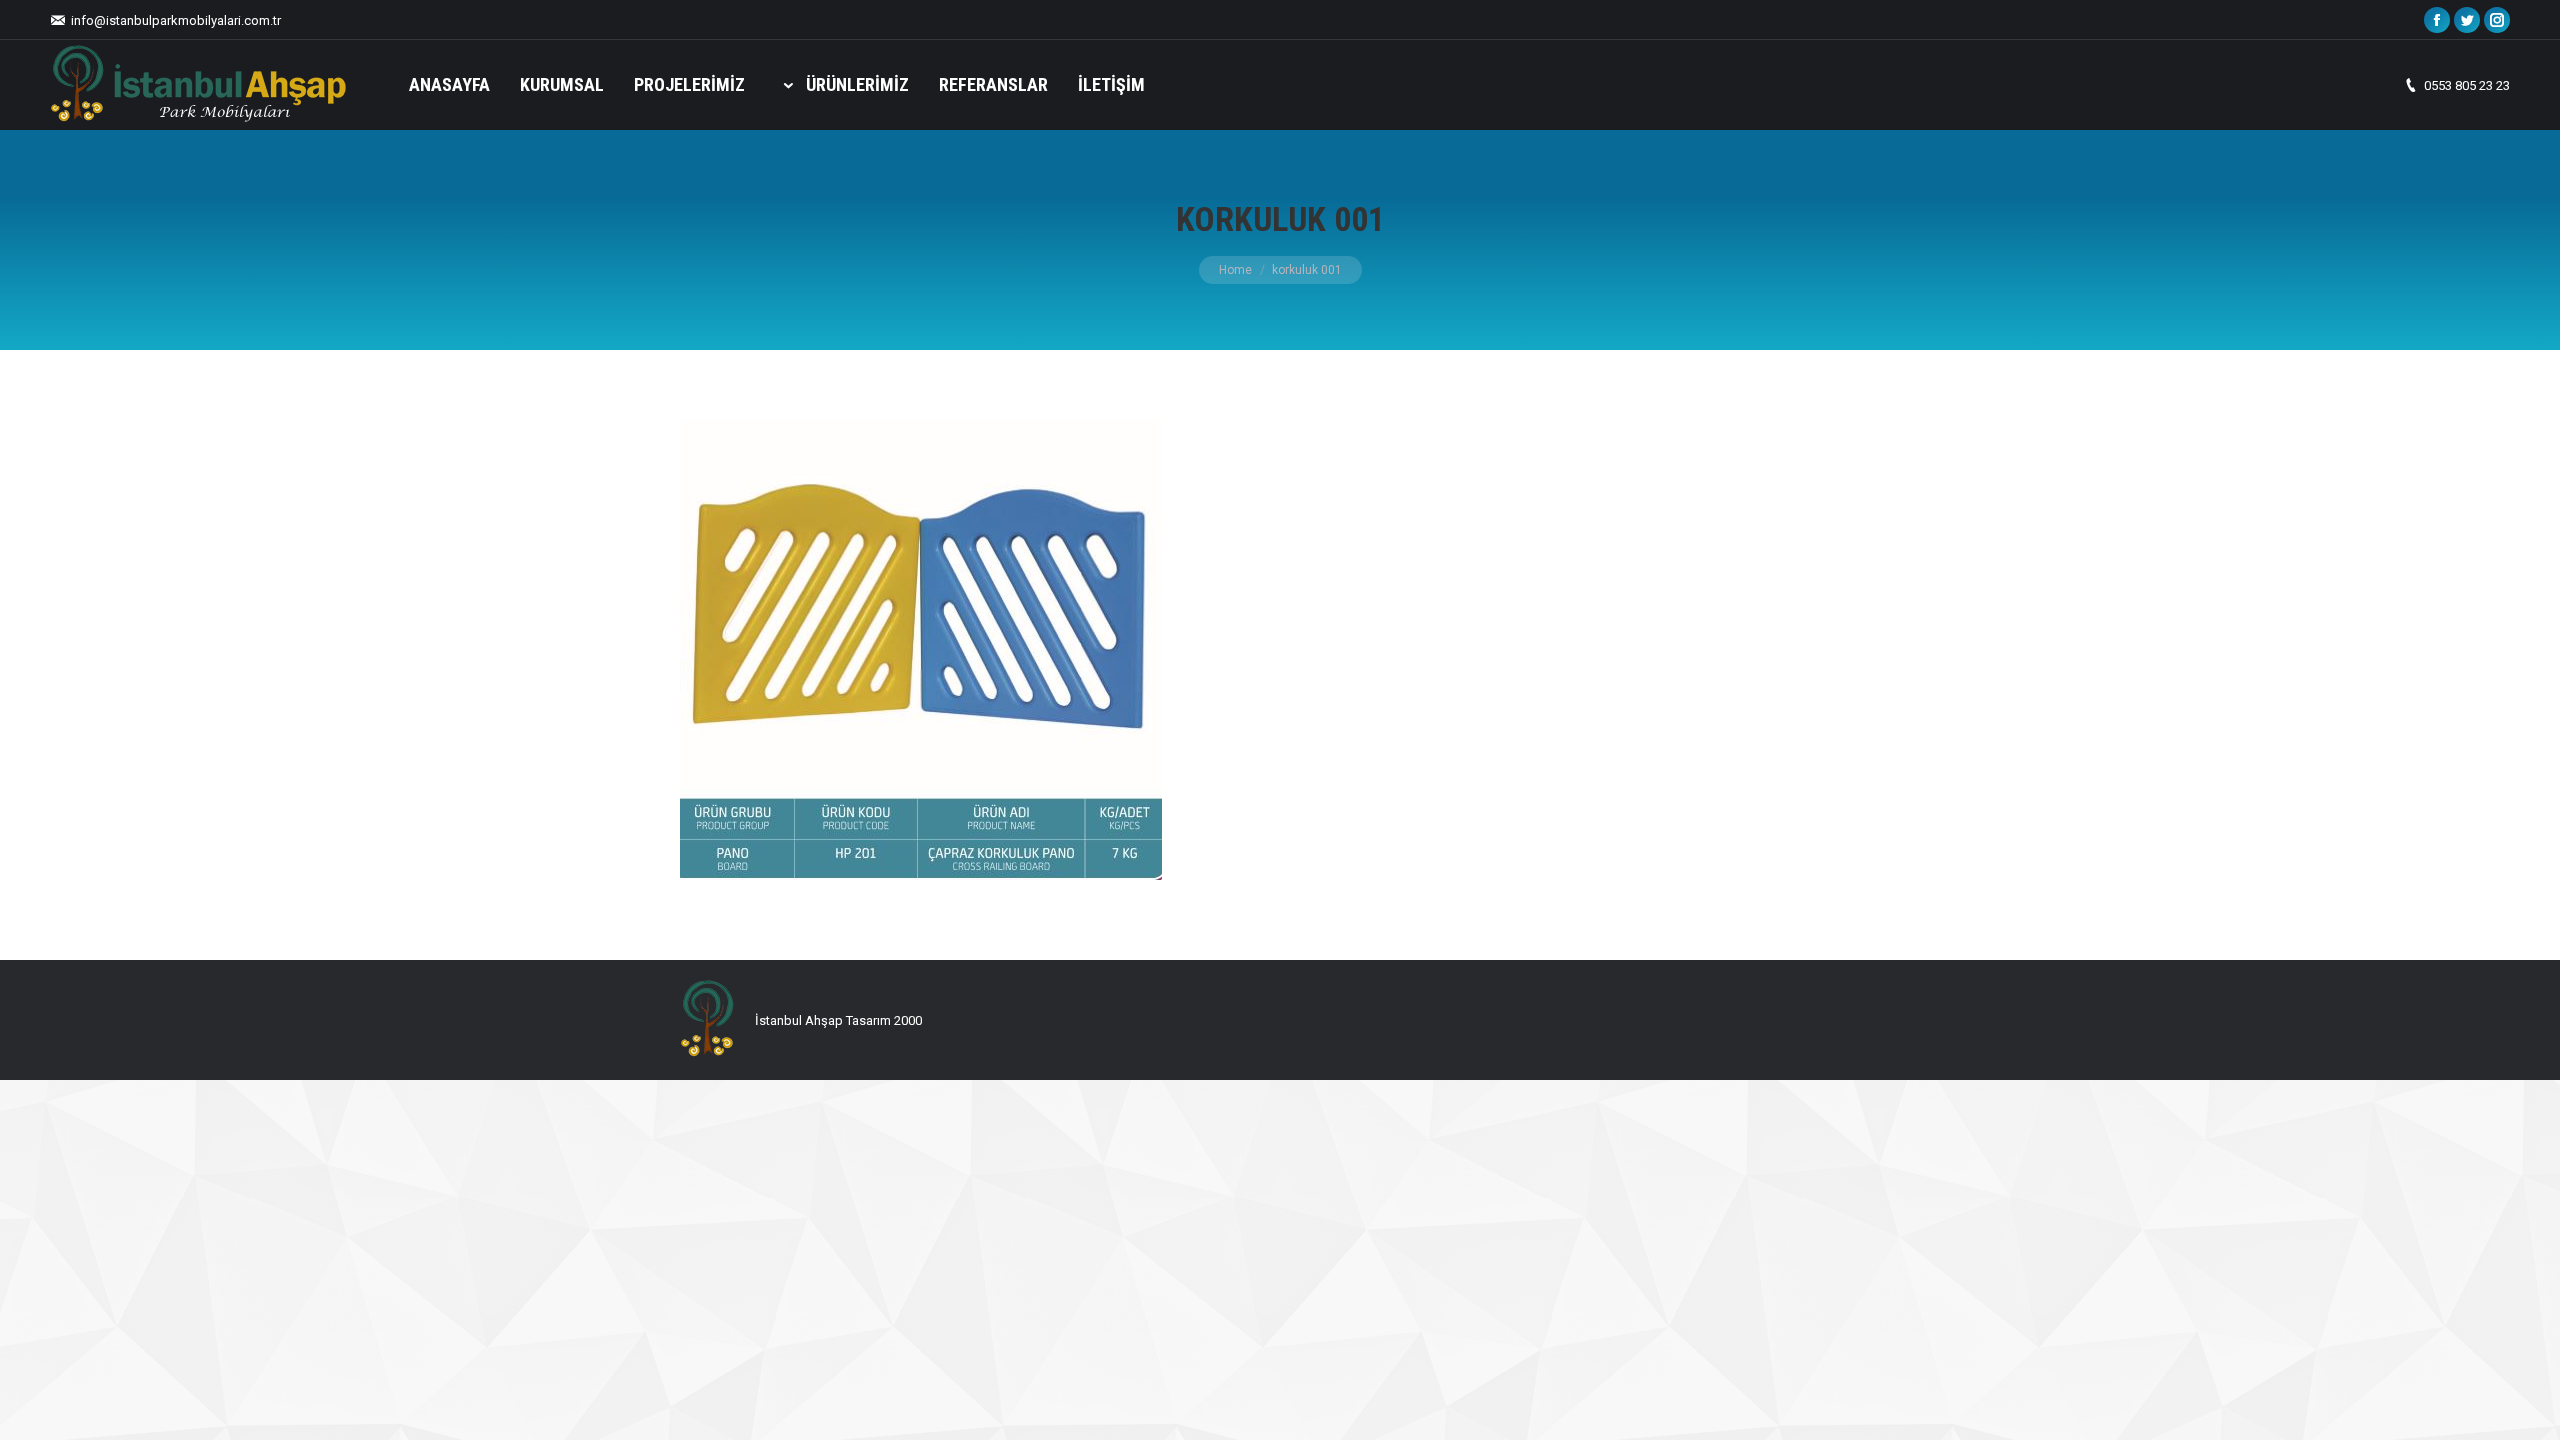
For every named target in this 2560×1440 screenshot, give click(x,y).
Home (1235, 270)
